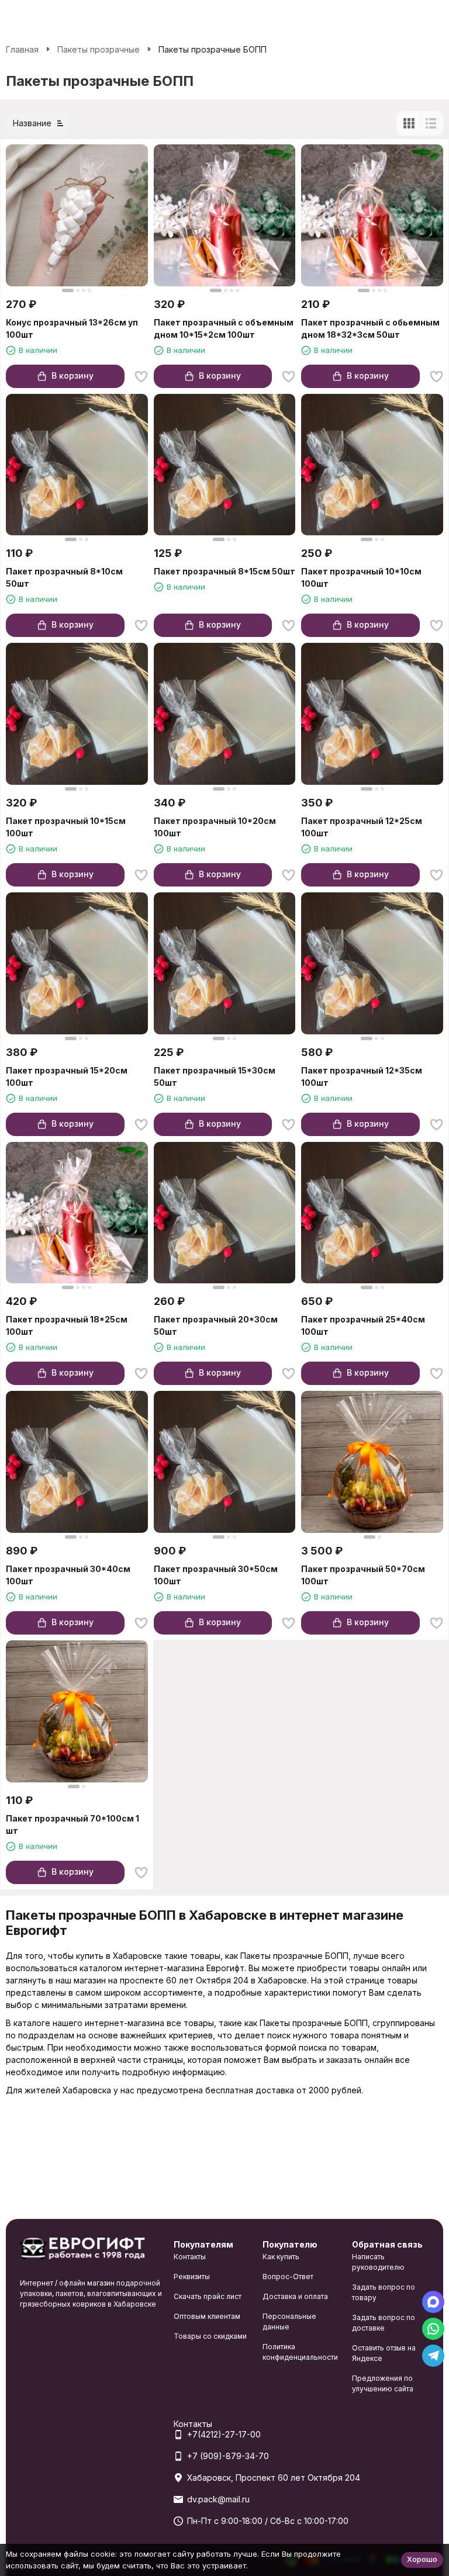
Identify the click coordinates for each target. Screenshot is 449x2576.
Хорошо (422, 2559)
